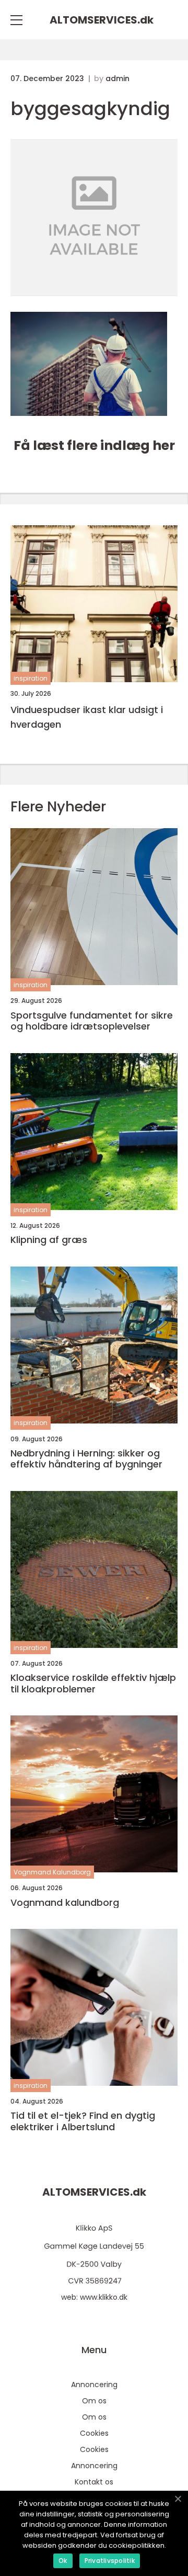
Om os (94, 2401)
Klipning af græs (49, 1240)
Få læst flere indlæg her (94, 445)
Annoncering (94, 2385)
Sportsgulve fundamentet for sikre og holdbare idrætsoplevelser (92, 1021)
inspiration (31, 678)
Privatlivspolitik (110, 2561)
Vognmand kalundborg (65, 1903)
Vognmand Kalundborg (52, 1872)
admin (118, 78)
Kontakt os (94, 2482)
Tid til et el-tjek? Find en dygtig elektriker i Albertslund (83, 2121)
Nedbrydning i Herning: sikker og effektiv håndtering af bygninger (86, 1459)
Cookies (94, 2433)
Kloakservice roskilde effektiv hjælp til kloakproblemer (93, 1683)
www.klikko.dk (104, 2297)
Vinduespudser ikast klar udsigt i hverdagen (87, 717)
